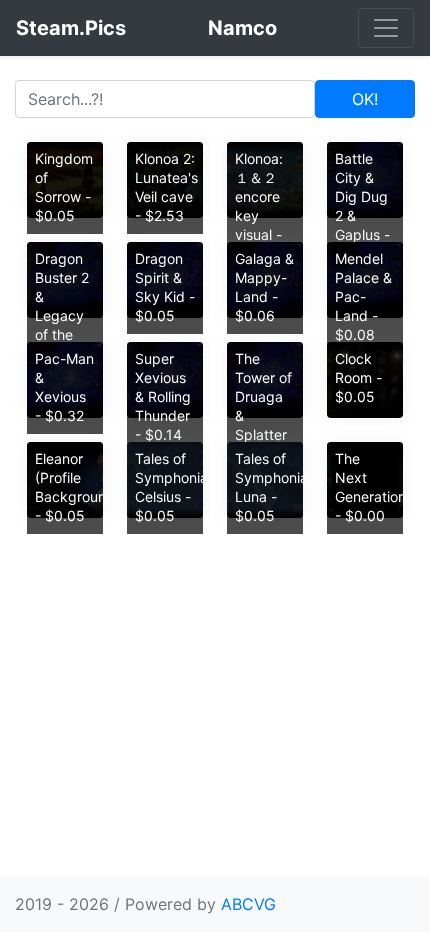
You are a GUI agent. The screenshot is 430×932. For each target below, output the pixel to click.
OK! (365, 99)
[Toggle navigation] (386, 28)
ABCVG (248, 904)
